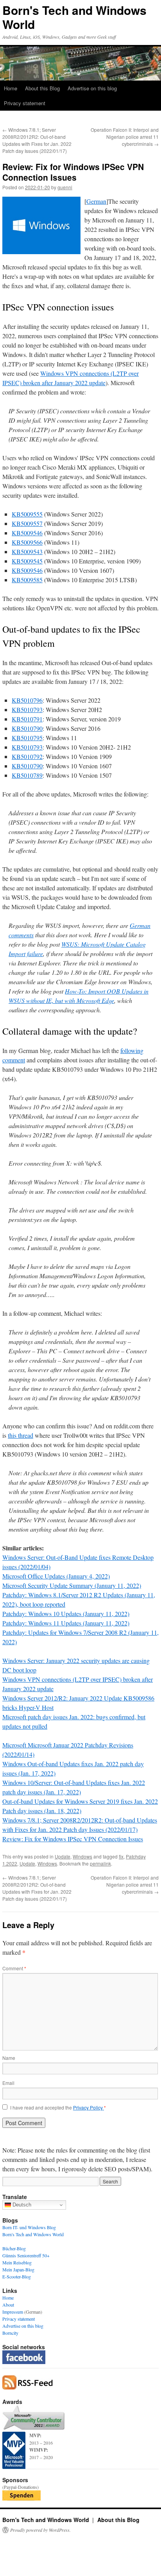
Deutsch (21, 2205)
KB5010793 (27, 709)
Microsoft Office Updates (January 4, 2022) (56, 1576)
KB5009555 (27, 514)
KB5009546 (27, 533)
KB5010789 (27, 775)
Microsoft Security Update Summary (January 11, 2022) (72, 1585)
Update (63, 1856)
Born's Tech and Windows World (74, 17)
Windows (82, 1856)
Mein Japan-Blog (18, 2269)
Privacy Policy (89, 2107)
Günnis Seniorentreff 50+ (26, 2255)
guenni (65, 187)
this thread (21, 1435)
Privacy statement (25, 103)
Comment (14, 1968)
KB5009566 (27, 542)
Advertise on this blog (92, 88)
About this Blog (42, 88)
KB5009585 (27, 580)
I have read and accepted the (58, 2108)
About (8, 2305)
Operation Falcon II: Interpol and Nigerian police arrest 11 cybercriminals (125, 137)
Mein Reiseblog (17, 2262)
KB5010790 (27, 728)
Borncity (10, 2333)
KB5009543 (27, 552)
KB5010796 (27, 700)
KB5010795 (27, 738)
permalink (100, 1863)
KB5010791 (27, 719)
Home (11, 88)
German (96, 201)
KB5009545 (27, 561)
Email (8, 2083)
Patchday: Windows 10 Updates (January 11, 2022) (66, 1614)
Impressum (13, 2312)
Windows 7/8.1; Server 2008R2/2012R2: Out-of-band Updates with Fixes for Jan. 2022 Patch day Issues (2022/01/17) (37, 140)
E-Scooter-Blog (17, 2276)
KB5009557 (27, 523)
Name (9, 2058)
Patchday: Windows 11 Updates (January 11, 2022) (66, 1623)
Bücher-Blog (14, 2248)
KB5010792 (27, 756)
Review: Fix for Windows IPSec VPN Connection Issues (73, 1839)
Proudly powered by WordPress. (40, 2530)
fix (121, 1856)
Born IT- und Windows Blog (29, 2227)
